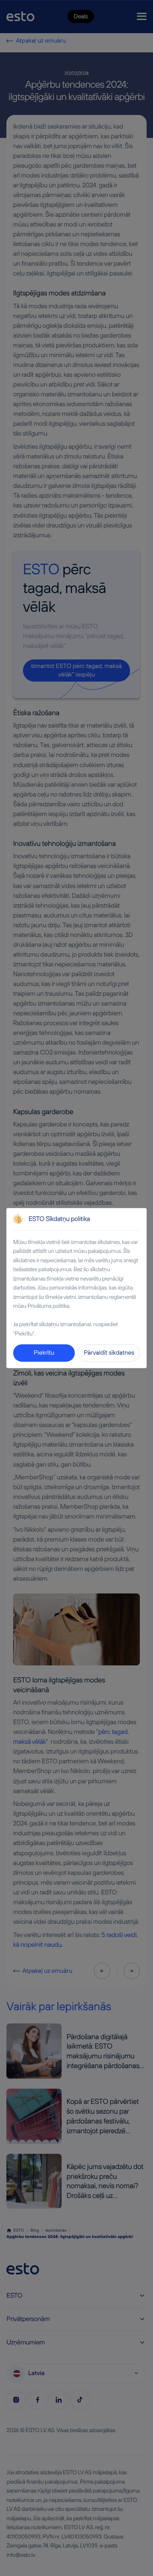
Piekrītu (44, 1352)
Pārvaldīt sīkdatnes (109, 1352)
